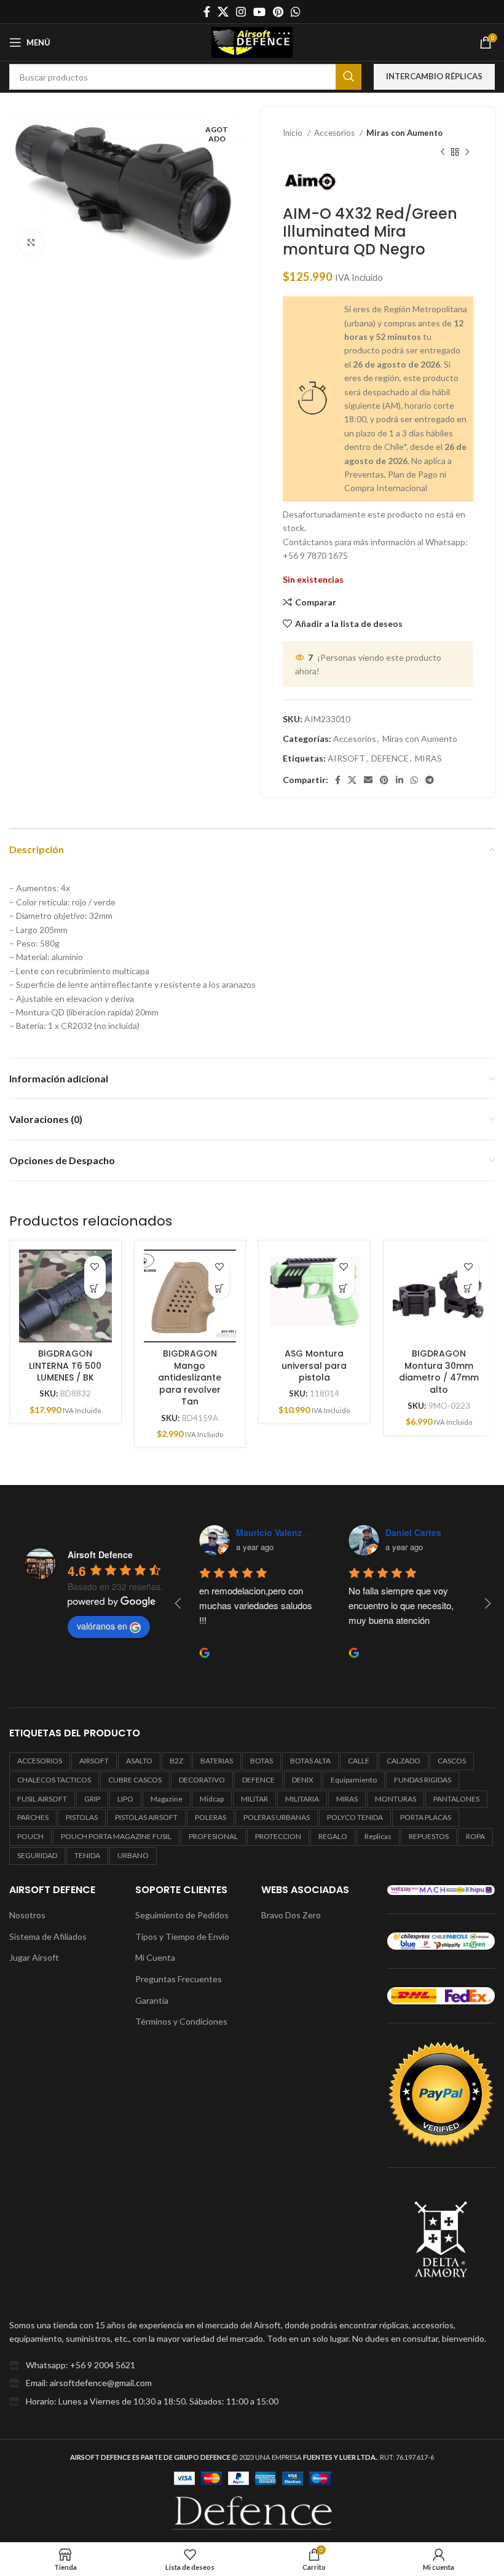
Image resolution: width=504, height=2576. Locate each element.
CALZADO (404, 1761)
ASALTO (139, 1761)
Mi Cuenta (155, 1957)
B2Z (176, 1761)
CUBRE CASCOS (135, 1780)
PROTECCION (278, 1836)
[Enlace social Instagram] (241, 12)
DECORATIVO (202, 1780)
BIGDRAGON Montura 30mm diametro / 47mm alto (439, 1372)
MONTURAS (396, 1799)
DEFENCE (390, 758)
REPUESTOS (429, 1836)
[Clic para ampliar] (31, 243)
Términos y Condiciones (181, 2021)
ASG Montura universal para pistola (314, 1365)
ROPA (475, 1836)
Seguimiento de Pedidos (182, 1915)
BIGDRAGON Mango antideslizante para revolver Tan (190, 1377)
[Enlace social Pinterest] (278, 12)
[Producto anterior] (443, 152)
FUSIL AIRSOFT (42, 1799)
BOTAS (262, 1761)
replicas (378, 1836)
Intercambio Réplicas (434, 76)
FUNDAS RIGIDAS (423, 1780)
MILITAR (254, 1799)
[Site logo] (252, 41)
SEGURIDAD (37, 1855)
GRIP (92, 1799)
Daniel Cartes (263, 1532)
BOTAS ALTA (310, 1761)
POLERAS (211, 1817)
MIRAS (428, 758)
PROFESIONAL (213, 1836)
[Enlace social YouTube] (259, 12)
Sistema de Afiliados (48, 1936)
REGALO (333, 1836)
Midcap (212, 1799)
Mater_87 (404, 1532)
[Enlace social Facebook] (207, 12)
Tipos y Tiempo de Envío (182, 1936)
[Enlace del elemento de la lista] (252, 2365)
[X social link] (223, 12)
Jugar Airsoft (34, 1957)
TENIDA (87, 1855)
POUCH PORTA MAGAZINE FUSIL (116, 1836)
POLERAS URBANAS (277, 1817)
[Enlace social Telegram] (430, 780)
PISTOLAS (82, 1817)
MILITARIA (302, 1799)
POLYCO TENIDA (355, 1817)
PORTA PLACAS (426, 1817)
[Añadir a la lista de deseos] (95, 1266)
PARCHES (33, 1817)
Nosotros (27, 1915)
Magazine (167, 1799)
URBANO (133, 1855)
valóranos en (102, 1626)
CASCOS (452, 1761)
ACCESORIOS (40, 1761)
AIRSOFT (346, 758)
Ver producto (95, 1288)
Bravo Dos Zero (291, 1915)
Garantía (152, 2000)
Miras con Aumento (404, 133)
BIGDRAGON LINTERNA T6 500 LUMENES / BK (65, 1365)
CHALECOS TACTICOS (54, 1780)
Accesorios (335, 133)
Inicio (293, 133)
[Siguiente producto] (467, 152)
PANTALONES (456, 1799)
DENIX (303, 1780)
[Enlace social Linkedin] (400, 780)
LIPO (125, 1799)
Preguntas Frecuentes (179, 1979)
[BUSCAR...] (348, 77)
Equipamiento (354, 1780)
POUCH (30, 1836)
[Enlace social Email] (368, 780)
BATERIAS (217, 1761)
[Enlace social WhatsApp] (296, 12)
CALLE (359, 1761)
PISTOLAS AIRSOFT (146, 1817)
